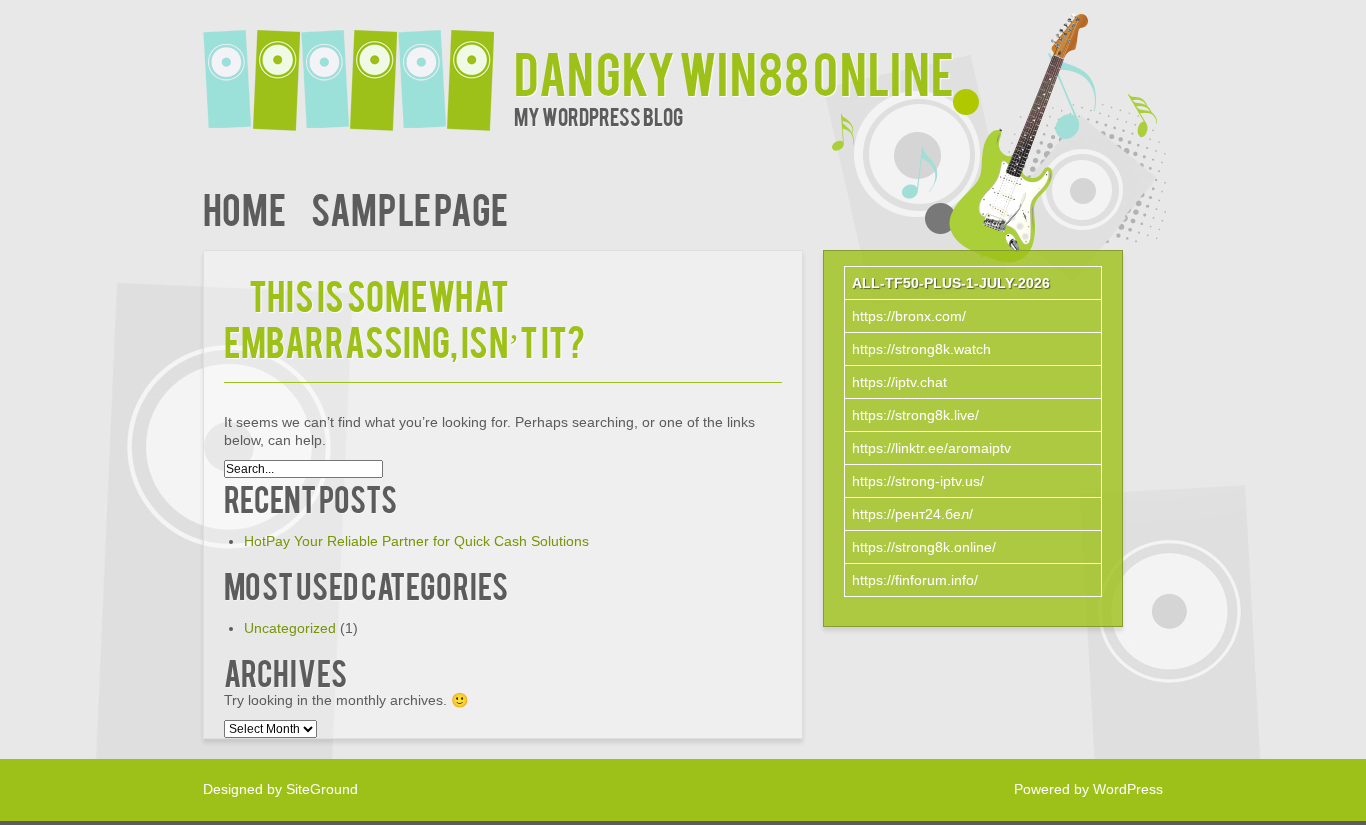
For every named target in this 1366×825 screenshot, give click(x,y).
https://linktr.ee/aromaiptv (931, 448)
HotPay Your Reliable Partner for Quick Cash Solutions (416, 541)
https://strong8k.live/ (915, 415)
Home (244, 207)
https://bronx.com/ (909, 316)
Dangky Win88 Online (734, 71)
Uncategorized (290, 628)
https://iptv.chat (899, 382)
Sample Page (409, 207)
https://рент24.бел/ (912, 514)
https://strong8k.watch (921, 349)
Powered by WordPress (1088, 789)
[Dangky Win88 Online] (358, 67)
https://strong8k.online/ (924, 547)
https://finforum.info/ (915, 580)
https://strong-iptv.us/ (918, 481)
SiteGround (322, 789)
